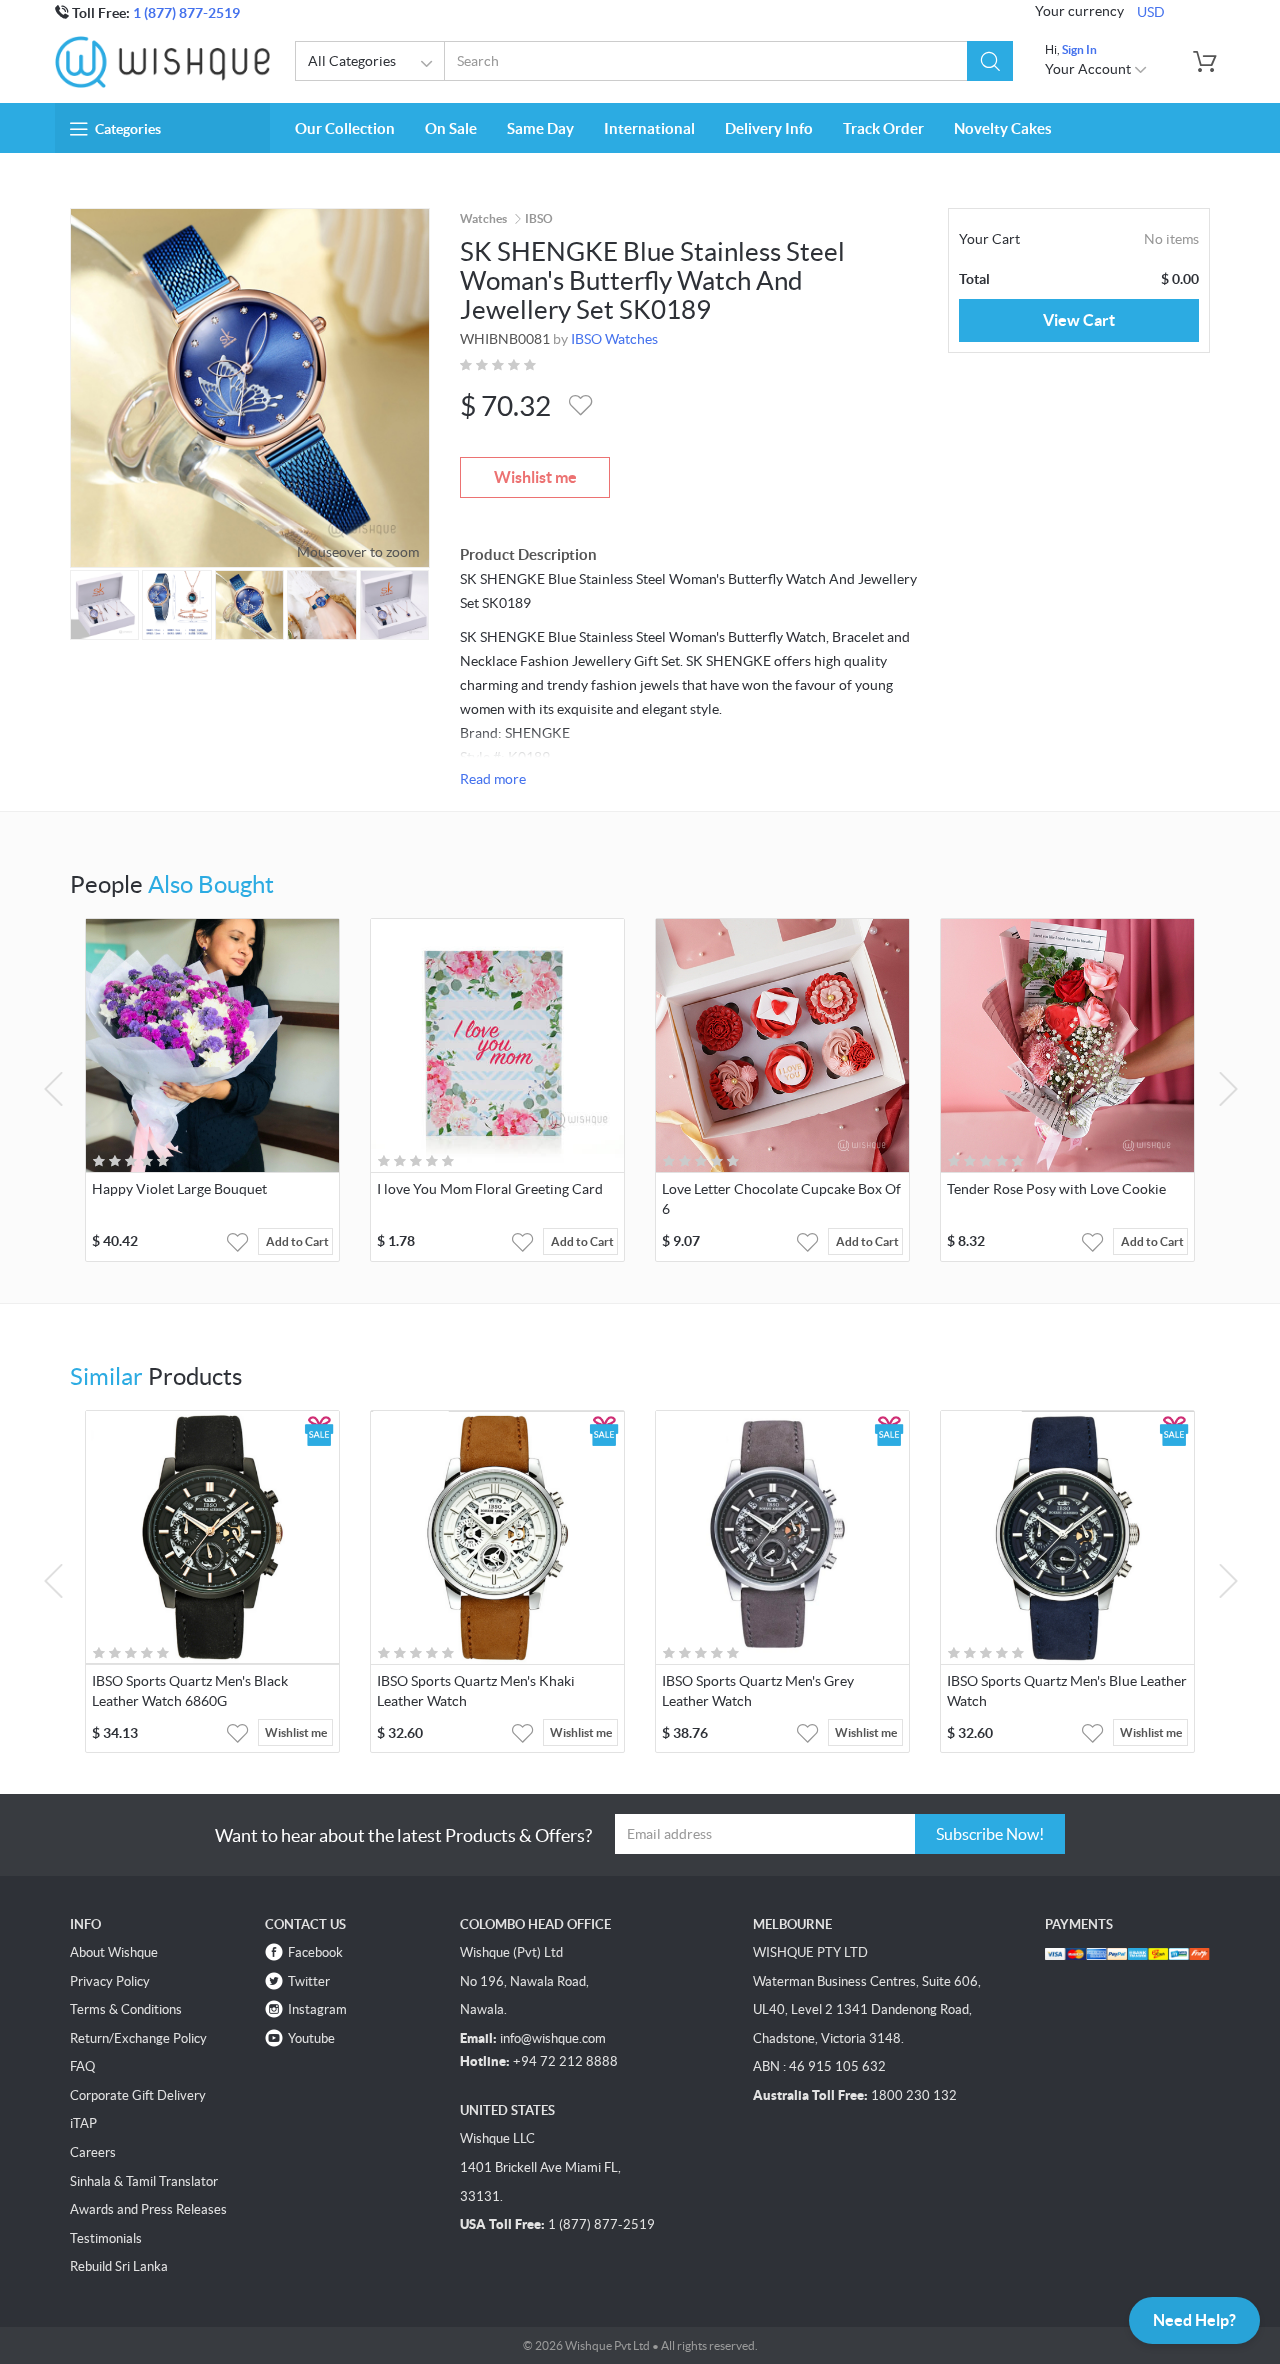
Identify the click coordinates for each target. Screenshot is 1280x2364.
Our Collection (345, 128)
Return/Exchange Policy (138, 2038)
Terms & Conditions (126, 2009)
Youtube (311, 2038)
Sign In (1079, 49)
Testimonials (106, 2238)
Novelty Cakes (1003, 128)
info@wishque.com (553, 2038)
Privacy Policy (110, 1981)
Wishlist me (535, 477)
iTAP (83, 2123)
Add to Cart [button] (297, 1241)
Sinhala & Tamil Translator (144, 2181)
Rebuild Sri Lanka (119, 2266)
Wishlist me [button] (296, 1732)
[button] (990, 61)
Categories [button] (128, 129)
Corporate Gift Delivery (138, 2095)
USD (1151, 12)
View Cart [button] (1079, 320)
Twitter (309, 1981)
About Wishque (114, 1952)
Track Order (883, 128)
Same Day (540, 128)
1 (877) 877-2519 (186, 13)
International (649, 128)
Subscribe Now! (990, 1834)
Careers (93, 2152)
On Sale (451, 128)
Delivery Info (769, 128)
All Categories (352, 61)
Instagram (317, 2009)
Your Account (1089, 69)
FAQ (82, 2066)
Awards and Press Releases (148, 2209)
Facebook (315, 1952)
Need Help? (1194, 2320)
